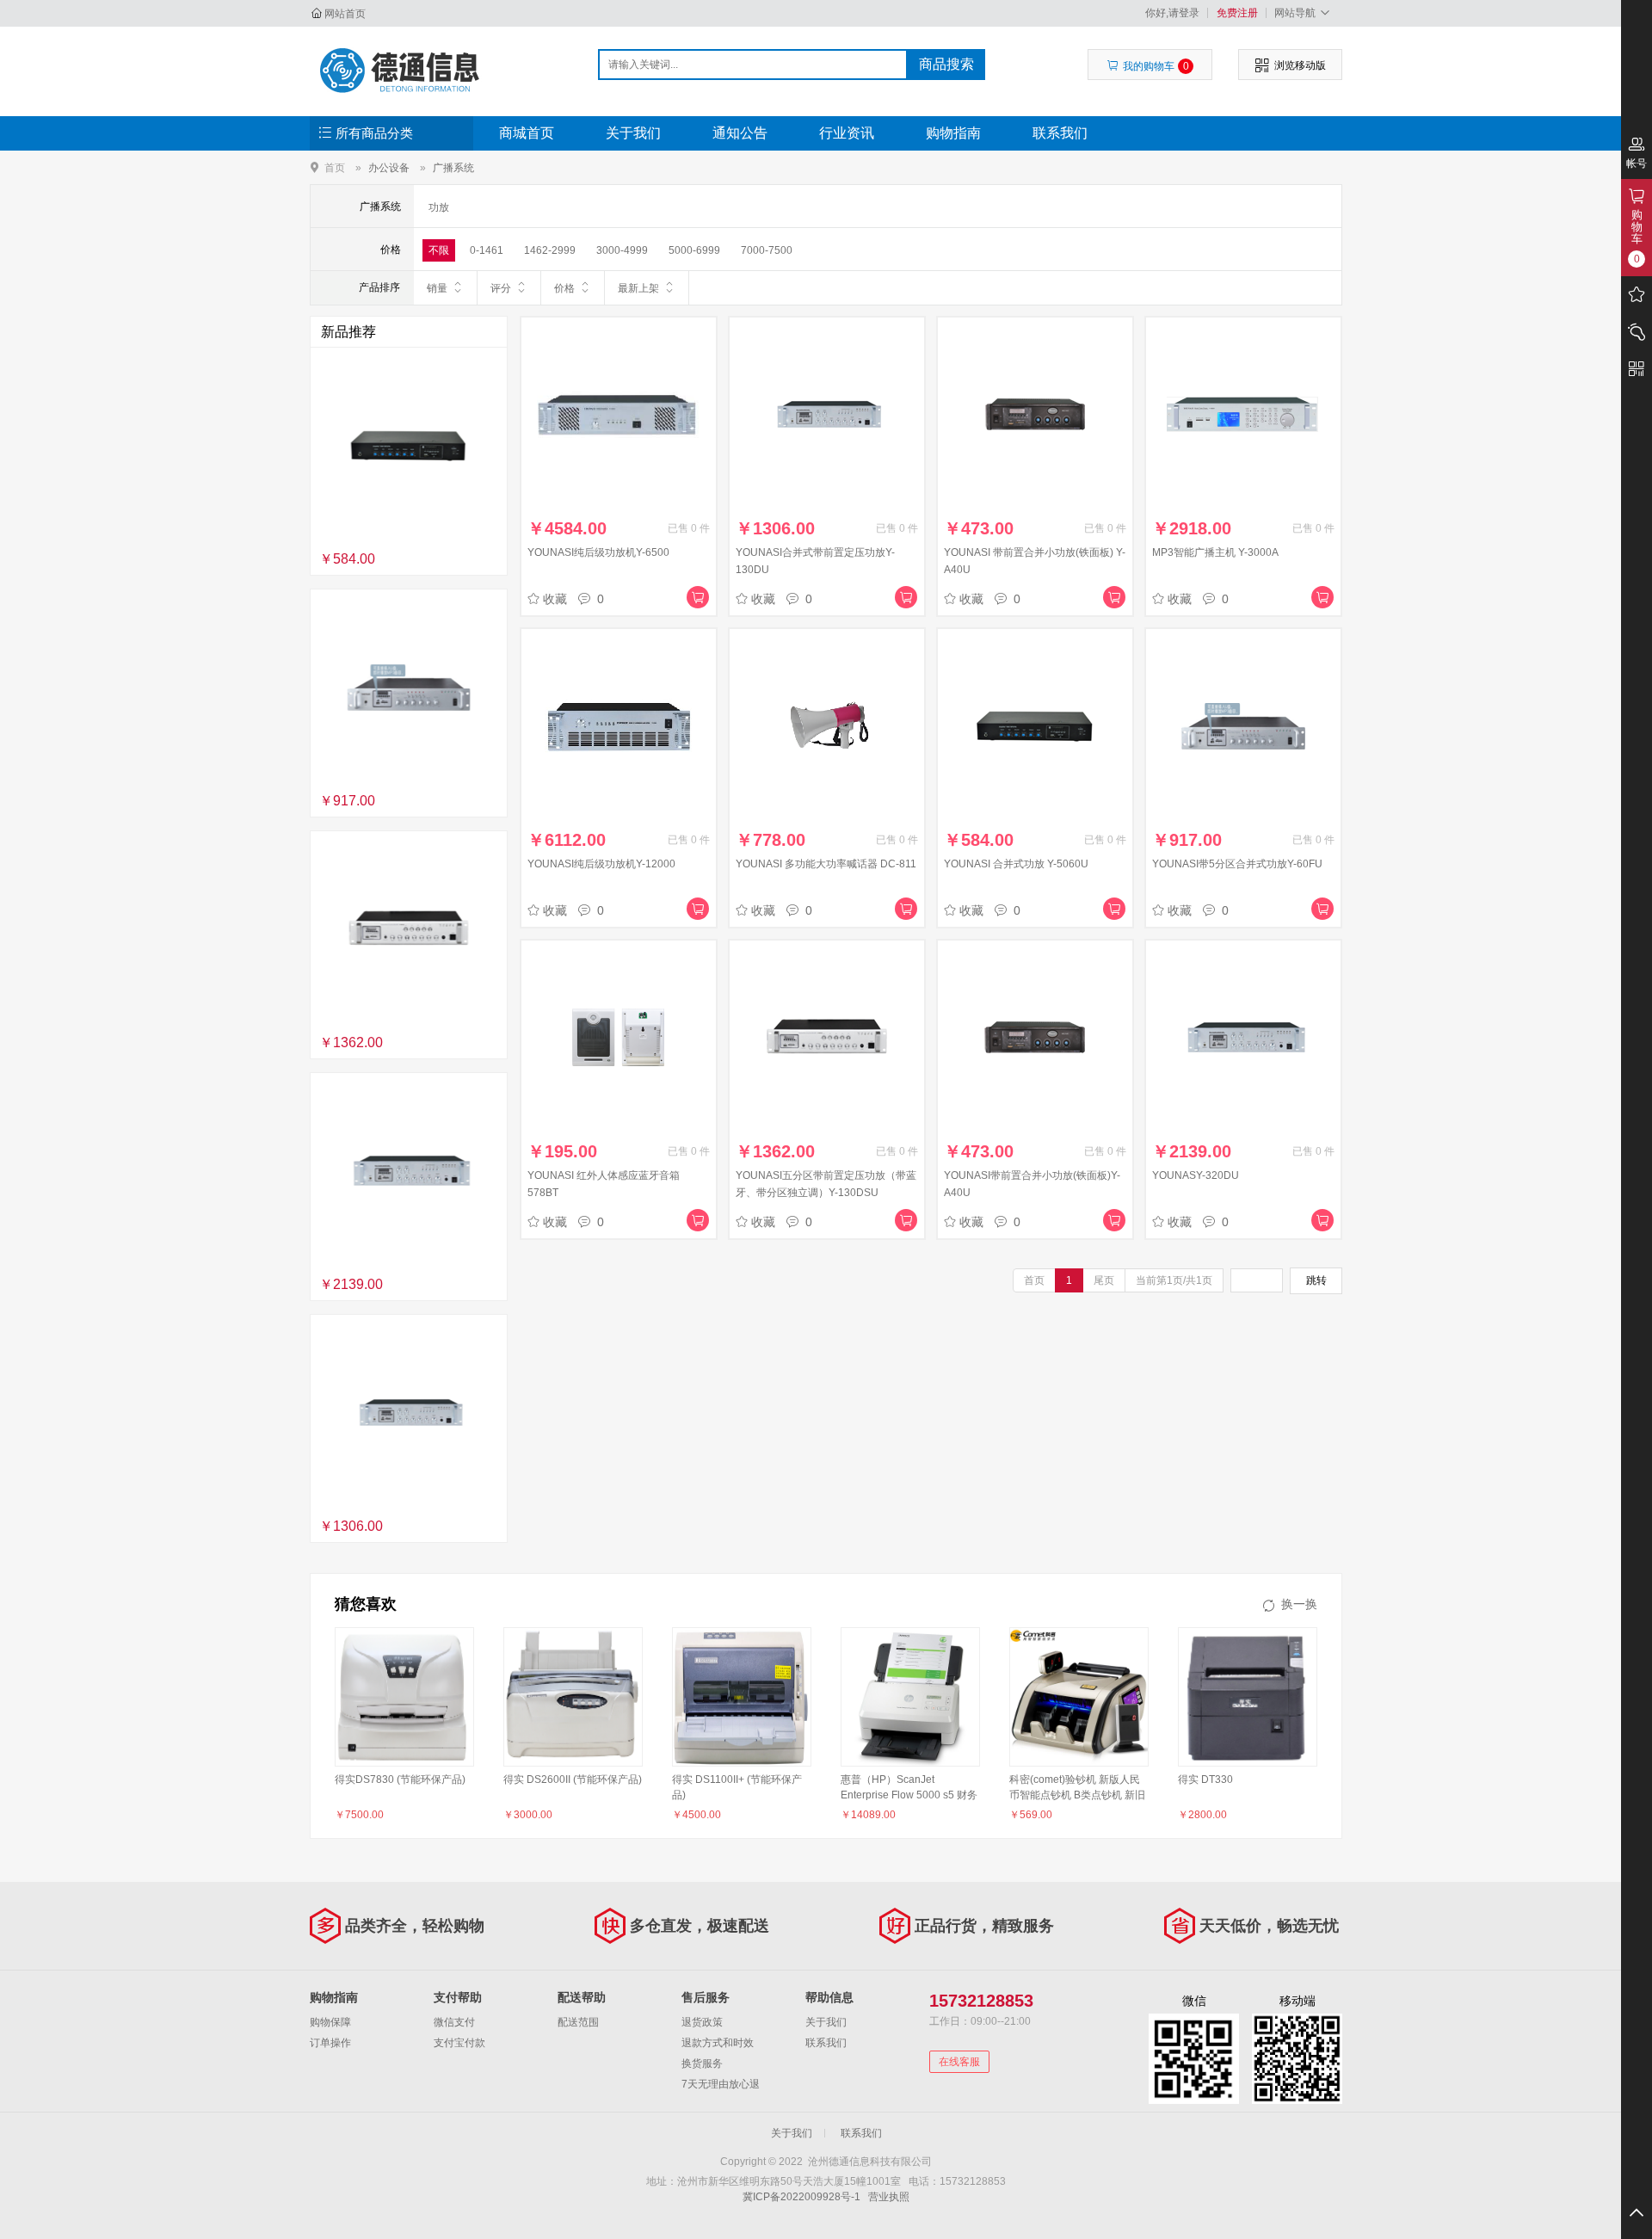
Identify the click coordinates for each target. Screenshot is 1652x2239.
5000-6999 (694, 250)
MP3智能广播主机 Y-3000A (1215, 552)
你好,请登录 (1172, 13)
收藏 (555, 599)
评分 (501, 288)
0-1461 (487, 250)
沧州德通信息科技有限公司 (401, 71)
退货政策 (702, 2022)
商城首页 (527, 133)
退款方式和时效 (718, 2043)
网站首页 (345, 14)
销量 (437, 288)
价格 (564, 288)
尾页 (1104, 1280)
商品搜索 (946, 64)
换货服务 (702, 2063)
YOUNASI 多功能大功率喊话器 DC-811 (826, 864)
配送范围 (578, 2022)
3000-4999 (622, 250)
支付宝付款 (459, 2043)
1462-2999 (550, 250)
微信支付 (454, 2022)
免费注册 (1237, 13)
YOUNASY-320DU (1196, 1175)
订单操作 (330, 2043)
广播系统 (453, 168)
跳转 (1316, 1280)
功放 (439, 207)
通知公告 (740, 133)
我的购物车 (1156, 66)
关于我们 (633, 133)
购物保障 (330, 2022)
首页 (335, 167)
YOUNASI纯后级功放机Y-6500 (598, 552)
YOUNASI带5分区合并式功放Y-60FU (1237, 864)
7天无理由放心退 (721, 2084)
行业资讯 (847, 133)
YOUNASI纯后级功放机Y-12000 (601, 864)
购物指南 (953, 133)
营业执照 (889, 2197)
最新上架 (638, 288)
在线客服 (959, 2062)
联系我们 (1060, 133)
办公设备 (389, 168)
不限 (439, 250)
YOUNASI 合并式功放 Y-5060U (1016, 864)
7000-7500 (767, 250)
